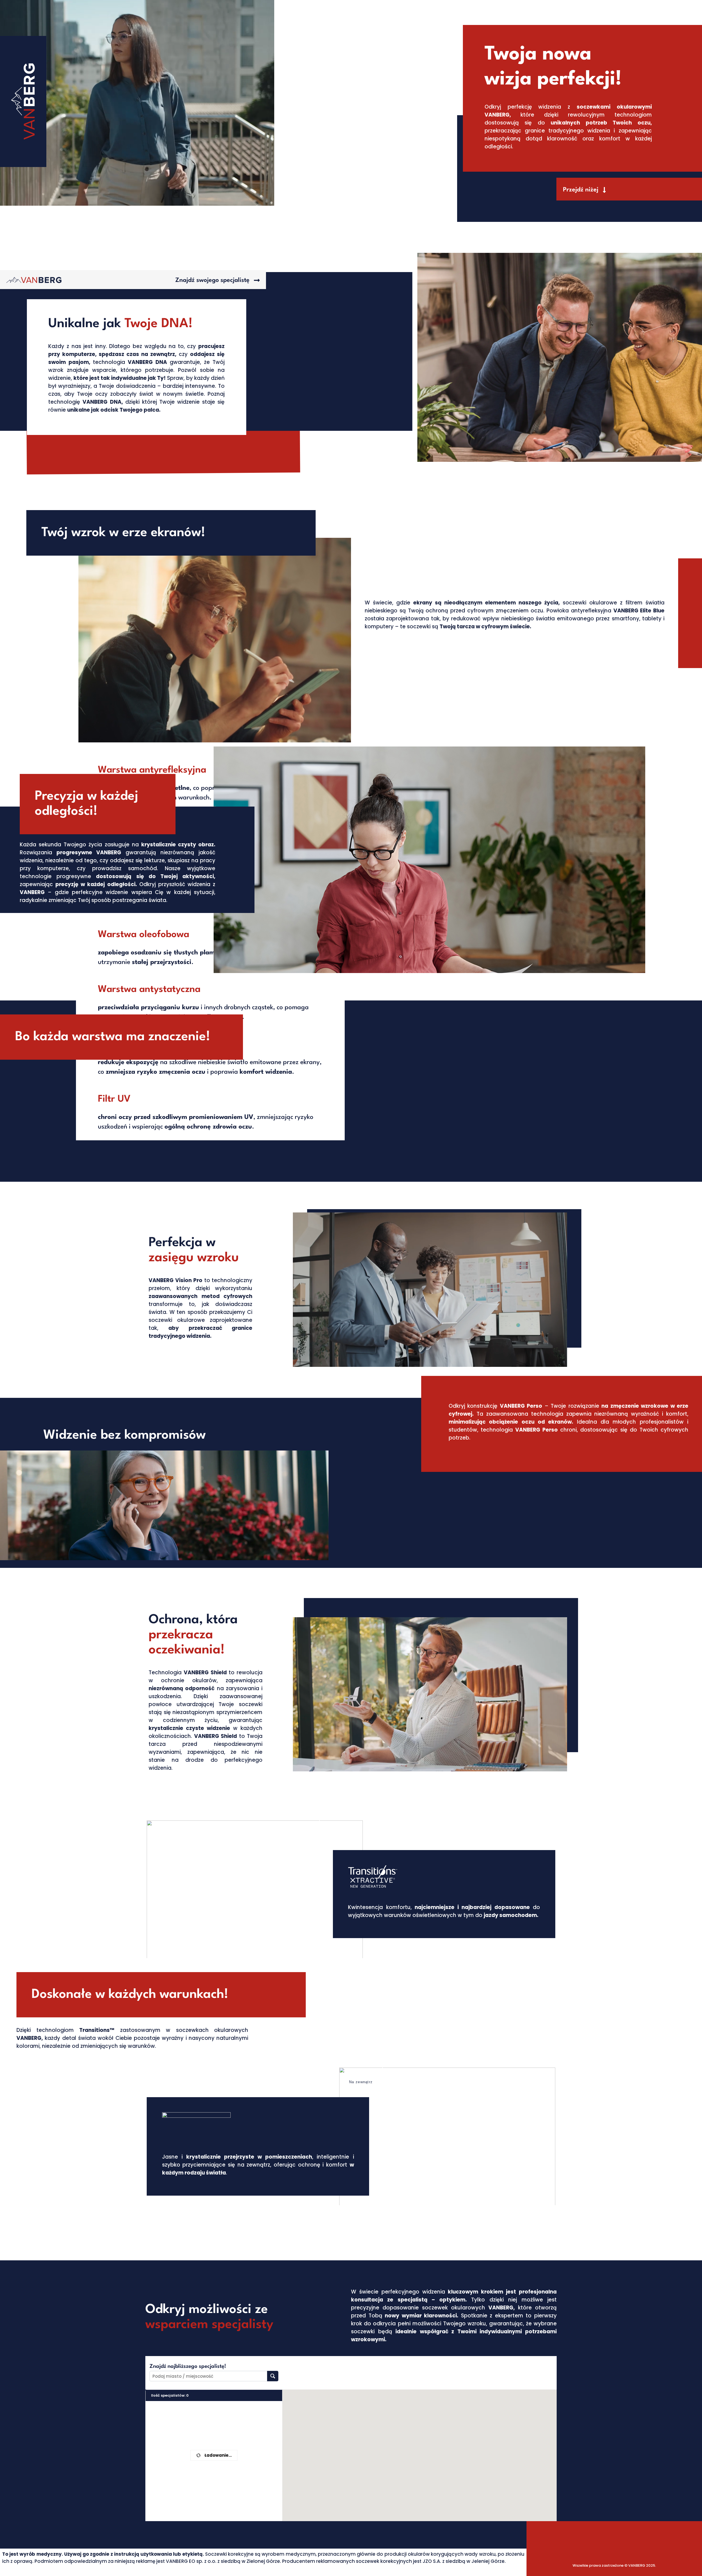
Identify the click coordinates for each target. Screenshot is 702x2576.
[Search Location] (273, 2376)
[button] (584, 190)
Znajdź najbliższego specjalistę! (188, 2366)
